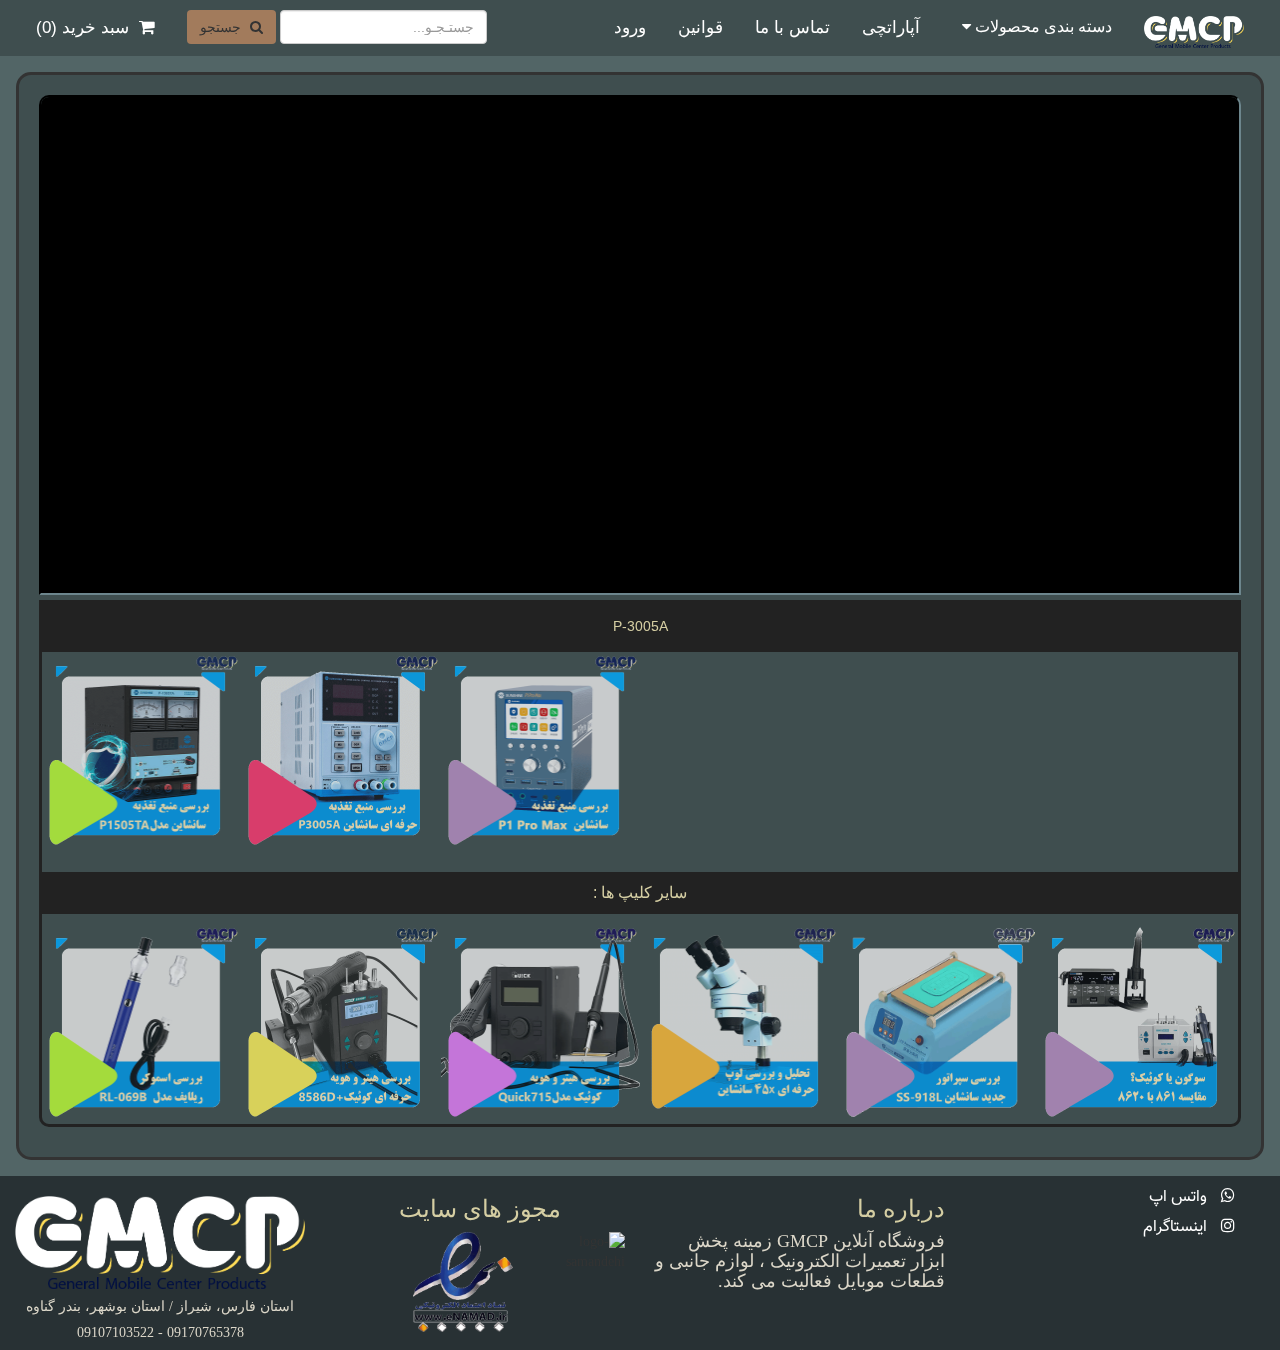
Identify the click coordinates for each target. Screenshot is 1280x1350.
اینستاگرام (1177, 1227)
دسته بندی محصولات (1041, 26)
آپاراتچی (891, 27)
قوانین (700, 27)
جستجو (222, 27)
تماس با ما (792, 27)
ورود (630, 27)
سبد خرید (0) (82, 27)
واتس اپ (1180, 1197)
